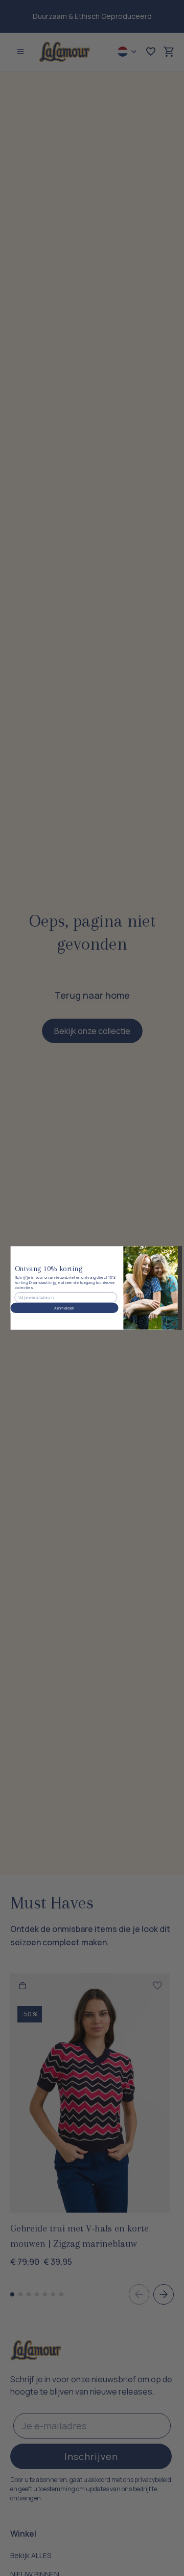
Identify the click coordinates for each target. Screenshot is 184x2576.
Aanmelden (64, 1308)
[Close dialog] (164, 1256)
